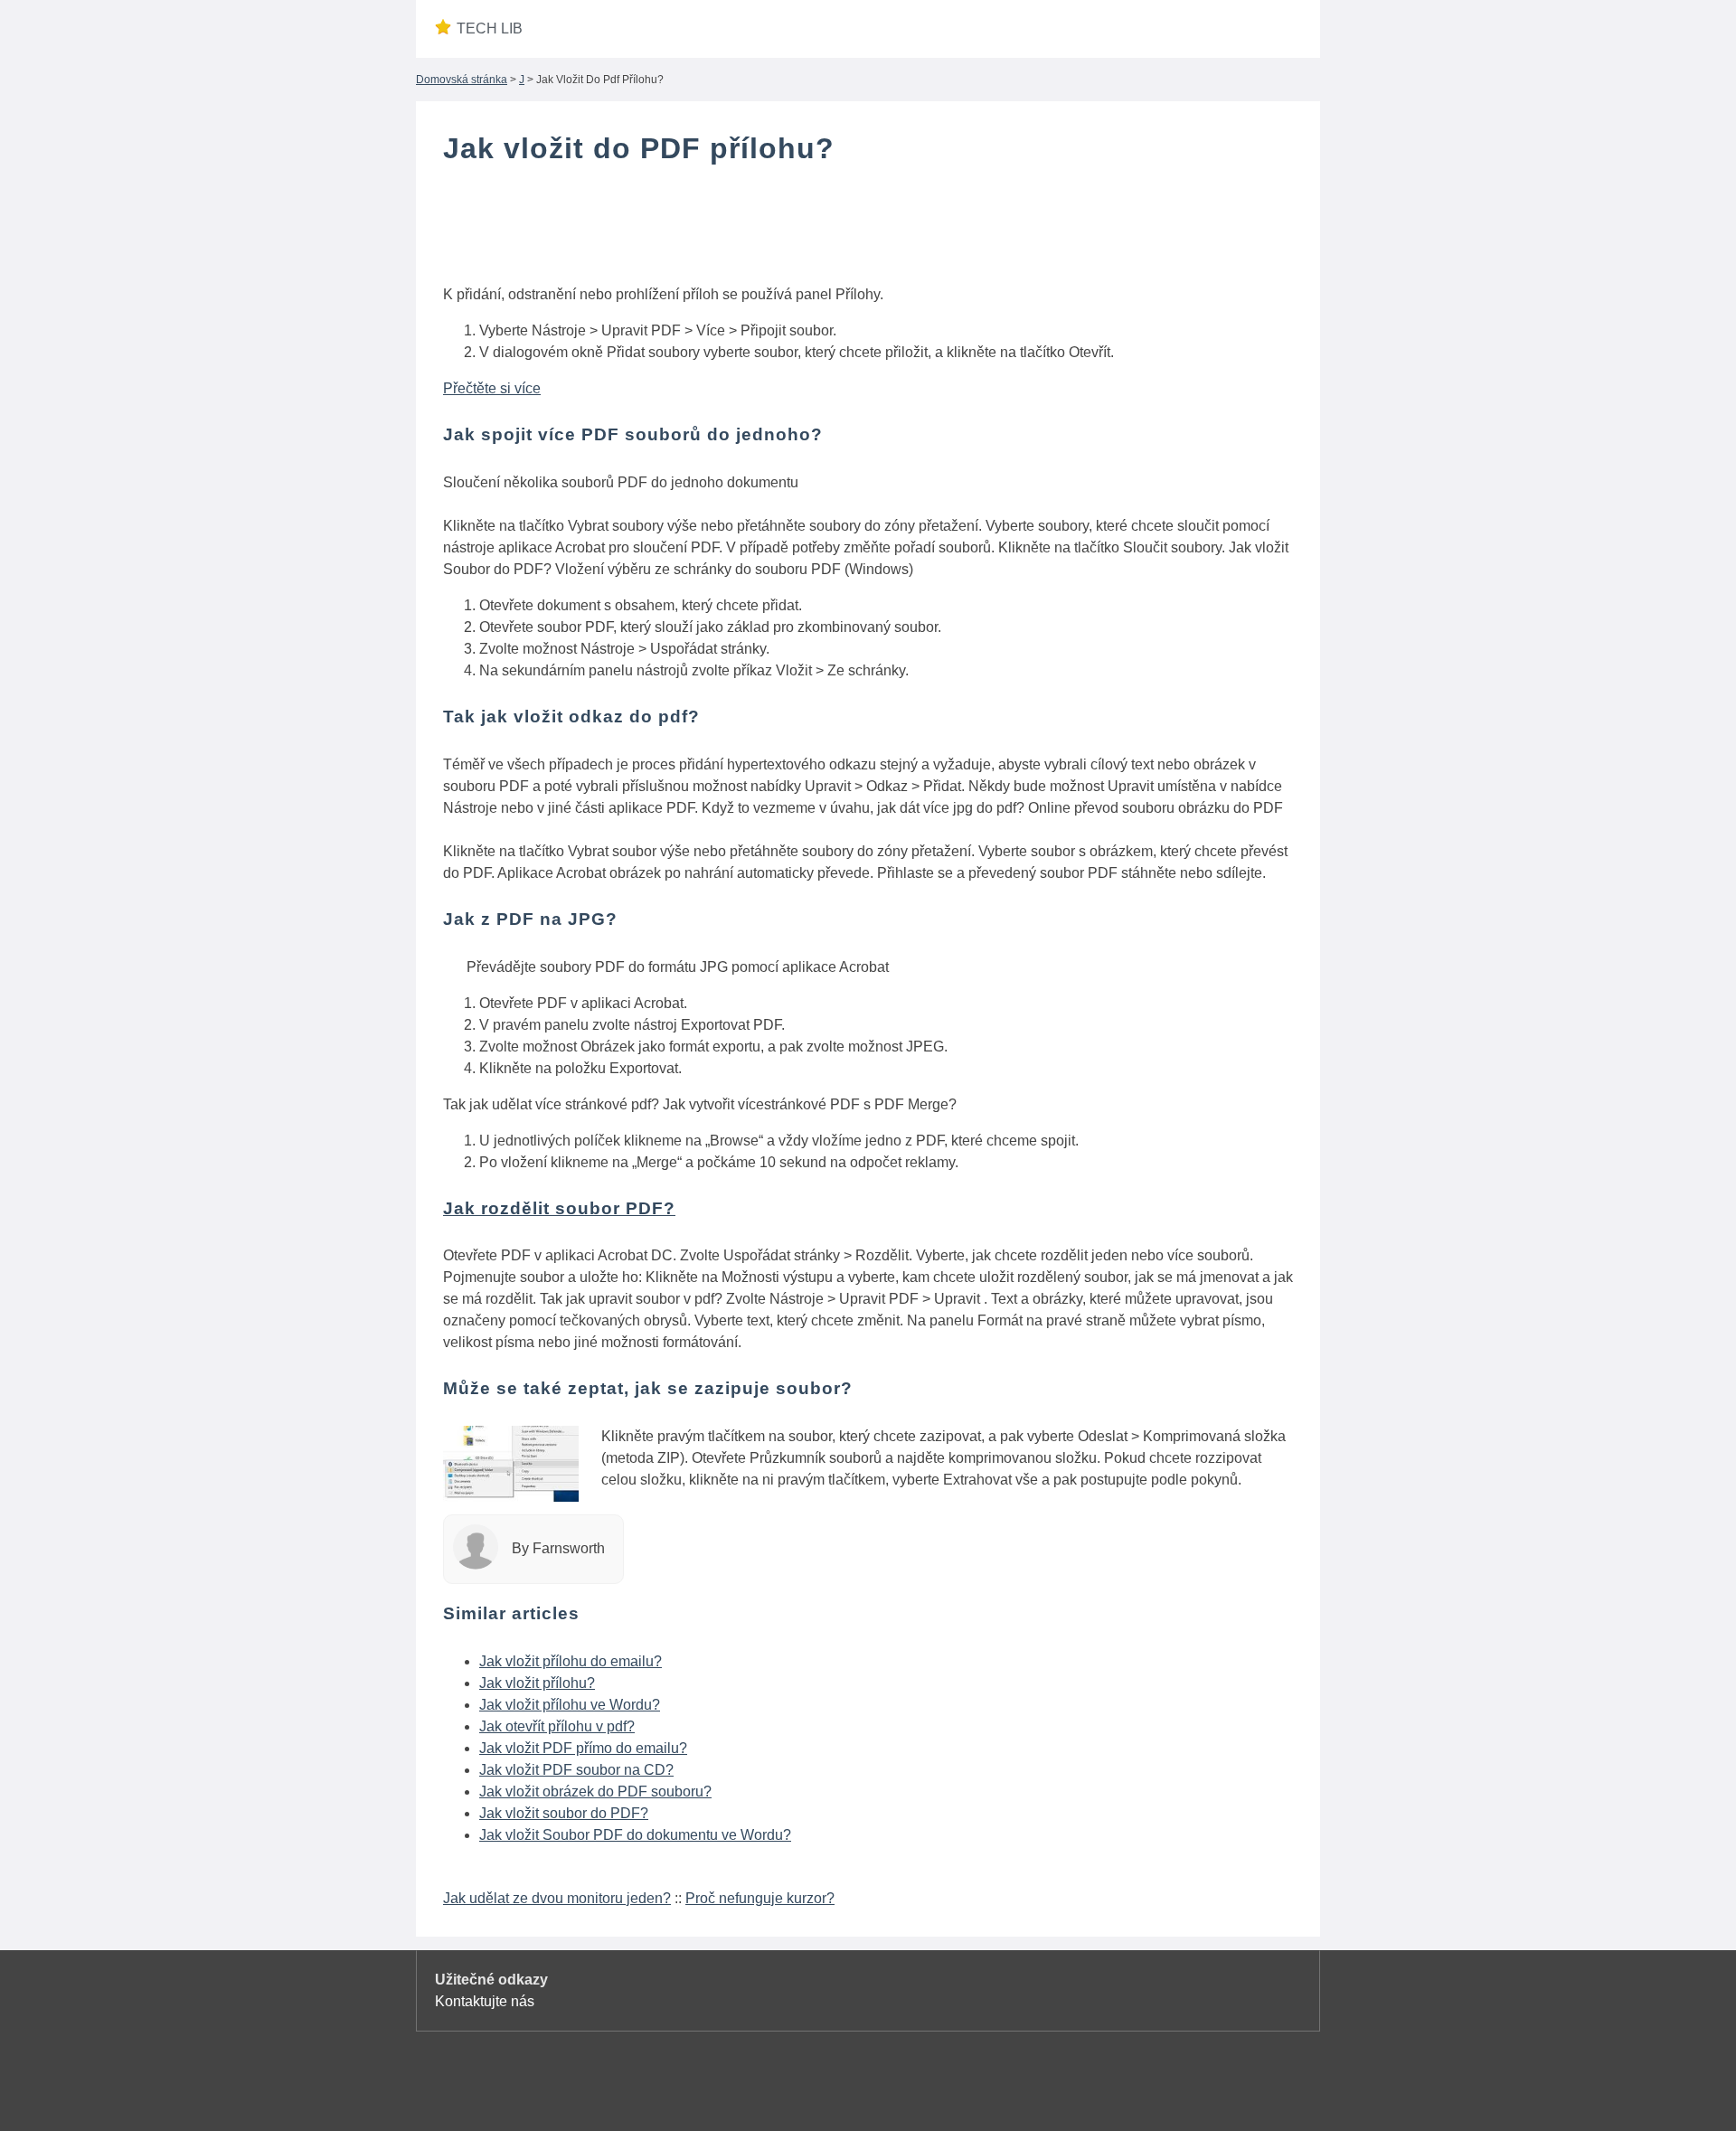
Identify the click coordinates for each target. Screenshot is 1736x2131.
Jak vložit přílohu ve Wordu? (570, 1705)
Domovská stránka (462, 80)
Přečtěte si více (492, 388)
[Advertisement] (868, 229)
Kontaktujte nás (485, 2001)
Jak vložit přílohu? (537, 1683)
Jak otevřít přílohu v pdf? (557, 1726)
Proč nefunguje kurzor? (760, 1898)
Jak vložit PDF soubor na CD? (576, 1770)
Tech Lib (490, 28)
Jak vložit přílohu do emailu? (571, 1661)
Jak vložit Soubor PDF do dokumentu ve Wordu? (635, 1835)
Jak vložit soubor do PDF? (564, 1813)
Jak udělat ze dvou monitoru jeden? (557, 1898)
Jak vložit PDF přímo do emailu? (583, 1748)
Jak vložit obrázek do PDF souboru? (595, 1792)
